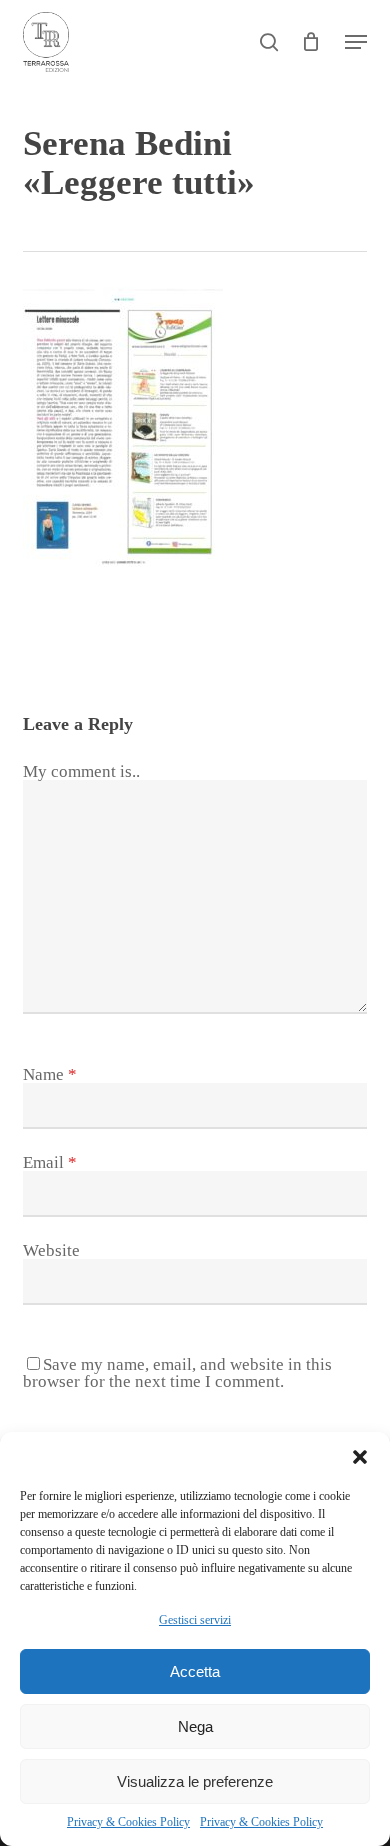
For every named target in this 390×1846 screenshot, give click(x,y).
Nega (195, 1726)
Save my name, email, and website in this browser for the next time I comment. (177, 1373)
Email (50, 1162)
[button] (360, 1457)
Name (50, 1074)
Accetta (195, 1671)
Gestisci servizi (195, 1620)
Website (51, 1250)
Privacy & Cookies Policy (128, 1822)
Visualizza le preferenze (195, 1781)
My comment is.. (81, 771)
